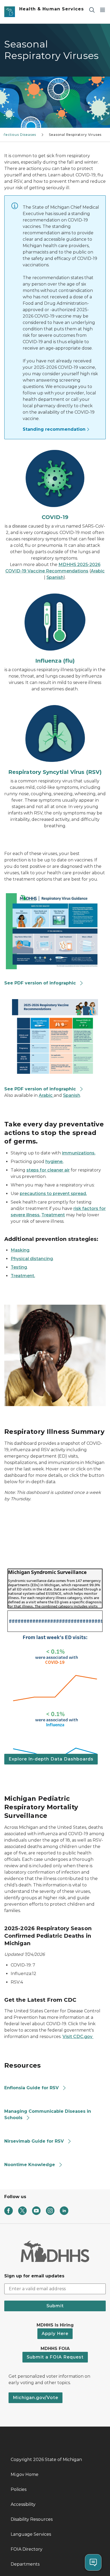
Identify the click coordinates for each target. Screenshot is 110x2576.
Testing (19, 1267)
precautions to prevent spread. (53, 1194)
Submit (55, 2306)
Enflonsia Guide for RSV (32, 2088)
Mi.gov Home (25, 2474)
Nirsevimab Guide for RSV (34, 2141)
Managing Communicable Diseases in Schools (48, 2114)
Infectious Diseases (19, 135)
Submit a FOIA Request (55, 2357)
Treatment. (23, 1276)
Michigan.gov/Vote (36, 2398)
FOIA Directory (27, 2549)
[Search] (92, 10)
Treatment (53, 1215)
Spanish (55, 577)
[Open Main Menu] (103, 10)
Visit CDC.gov (78, 2037)
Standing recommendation (54, 429)
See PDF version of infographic (40, 983)
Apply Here (55, 2334)
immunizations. (79, 1153)
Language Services (31, 2534)
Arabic (98, 571)
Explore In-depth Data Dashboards (51, 1759)
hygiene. (54, 1162)
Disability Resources (32, 2519)
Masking (20, 1250)
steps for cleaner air (48, 1170)
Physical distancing (32, 1259)
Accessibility (23, 2504)
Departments (25, 2564)
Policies (19, 2489)
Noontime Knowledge (30, 2165)
